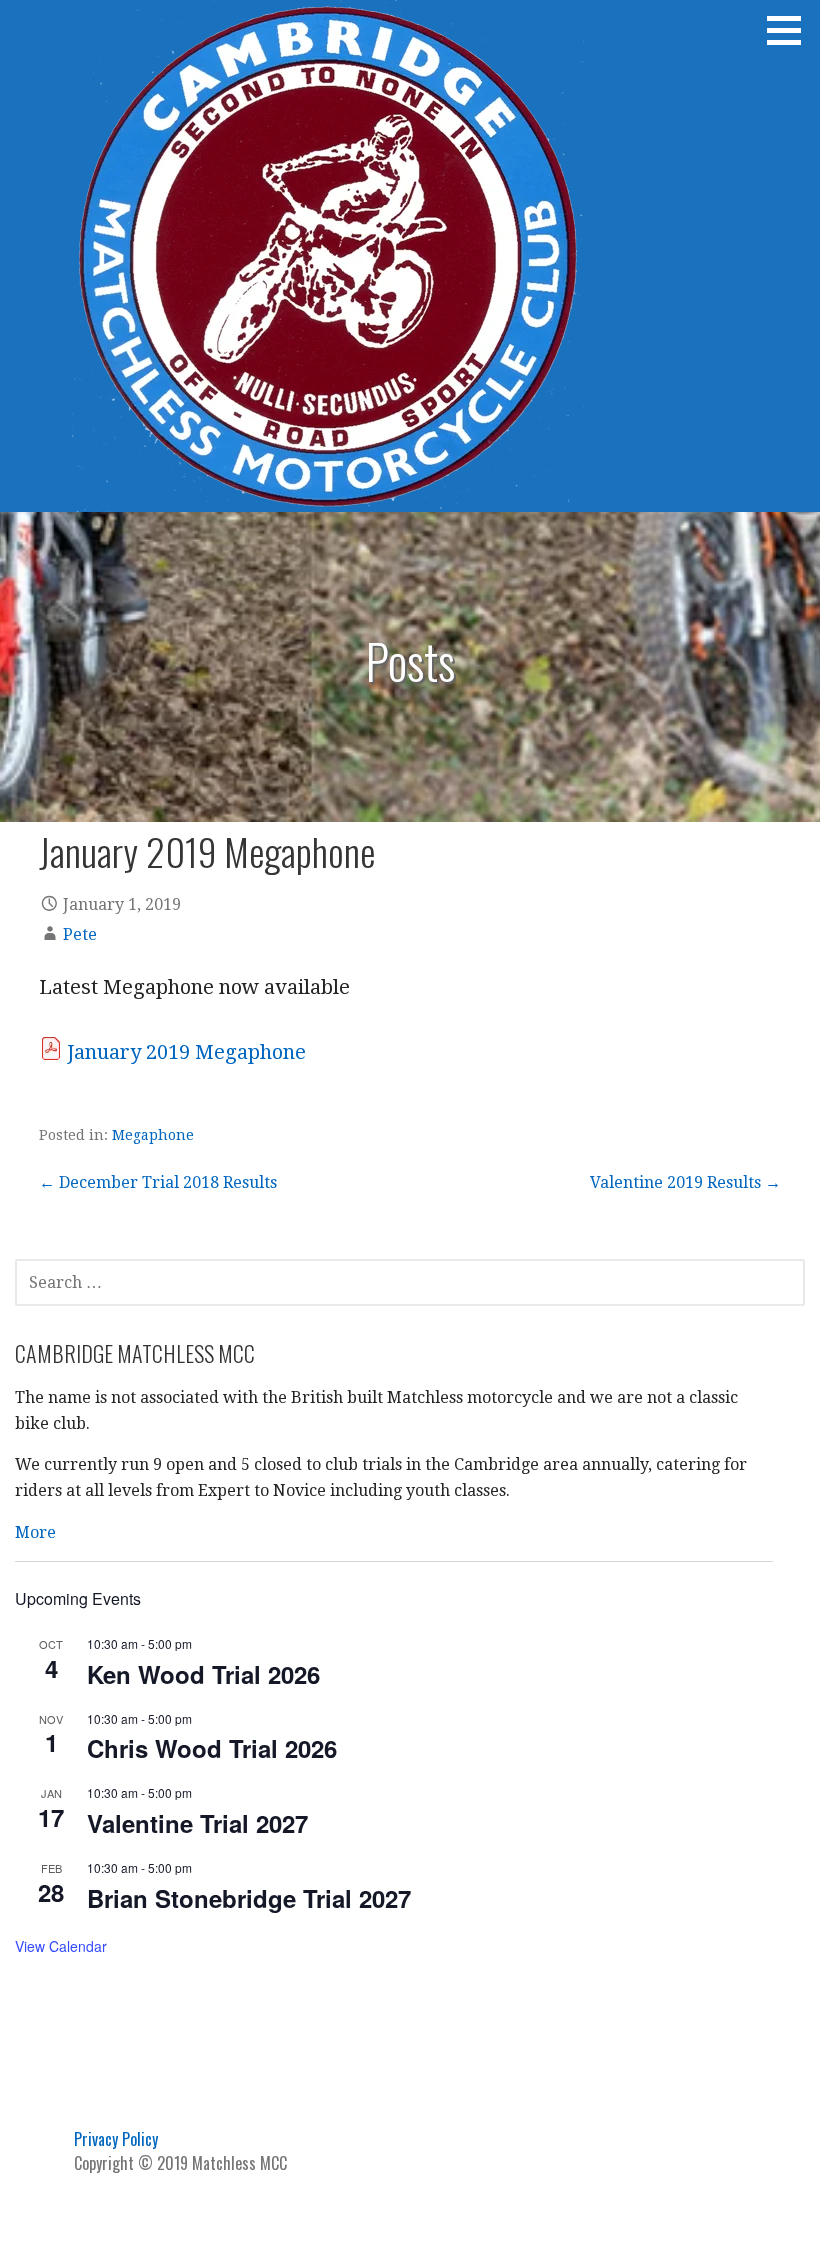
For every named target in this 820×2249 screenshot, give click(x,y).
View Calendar (61, 1946)
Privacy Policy (116, 2139)
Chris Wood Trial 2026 (212, 1748)
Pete (80, 934)
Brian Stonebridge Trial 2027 (249, 1898)
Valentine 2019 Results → (685, 1182)
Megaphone (153, 1135)
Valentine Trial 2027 (197, 1823)
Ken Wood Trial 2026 (203, 1674)
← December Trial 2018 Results (158, 1182)
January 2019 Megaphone (186, 1052)
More (35, 1532)
